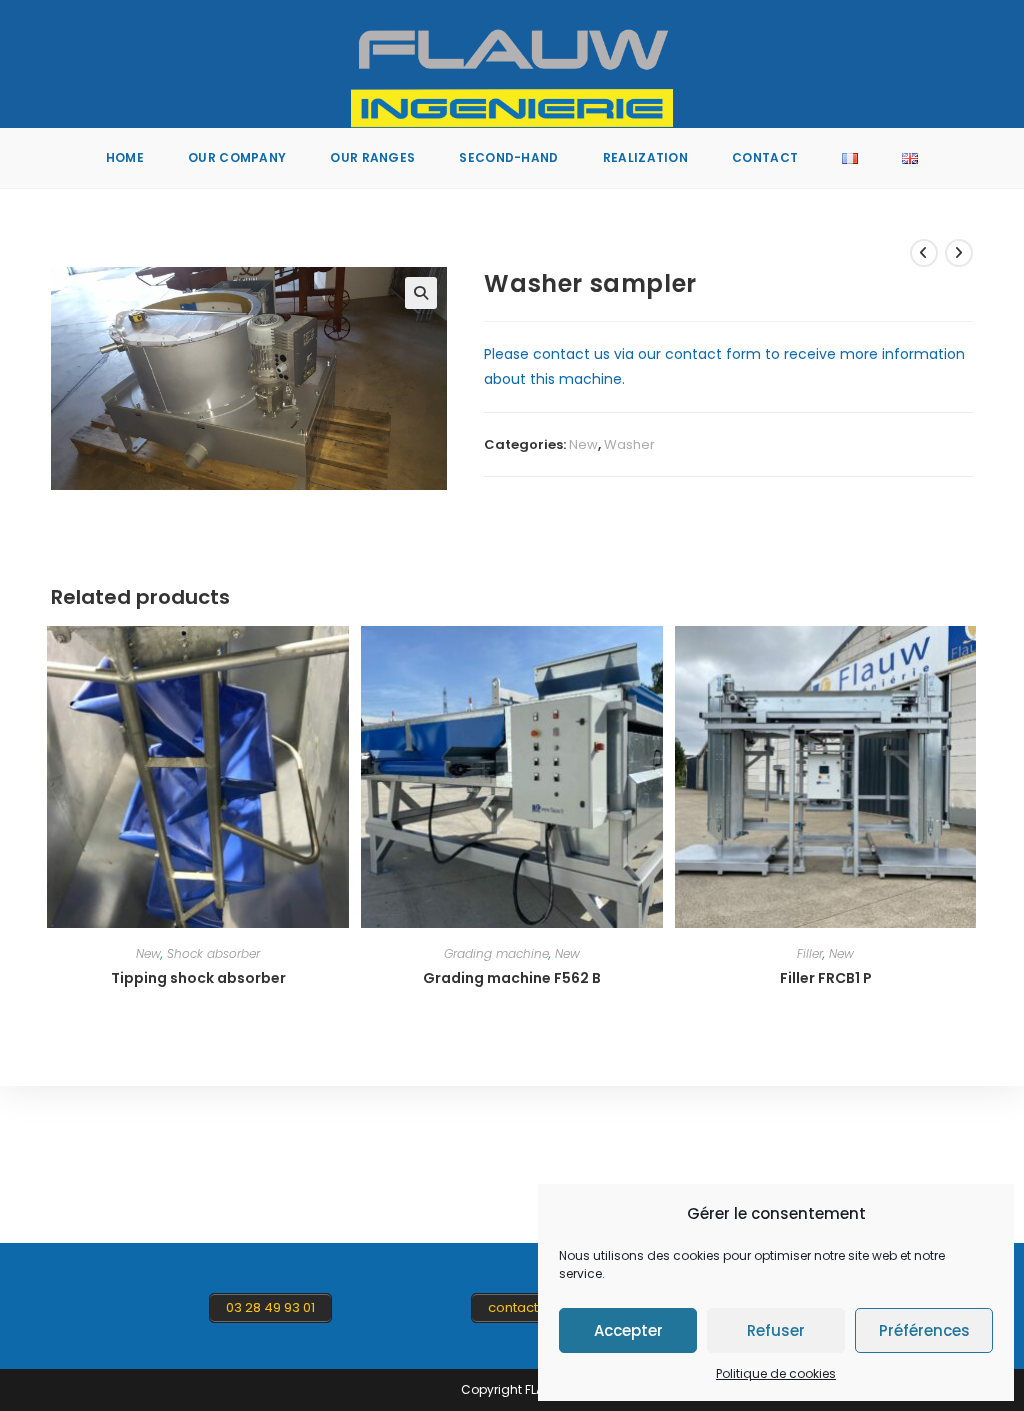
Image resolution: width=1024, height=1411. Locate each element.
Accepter (628, 1330)
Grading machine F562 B (512, 978)
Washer (629, 444)
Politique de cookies (776, 1373)
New (583, 444)
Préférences (924, 1330)
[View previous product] (924, 253)
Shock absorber (213, 953)
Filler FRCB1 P (826, 978)
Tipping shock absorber (198, 978)
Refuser (776, 1330)
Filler (810, 953)
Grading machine (496, 953)
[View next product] (959, 253)
